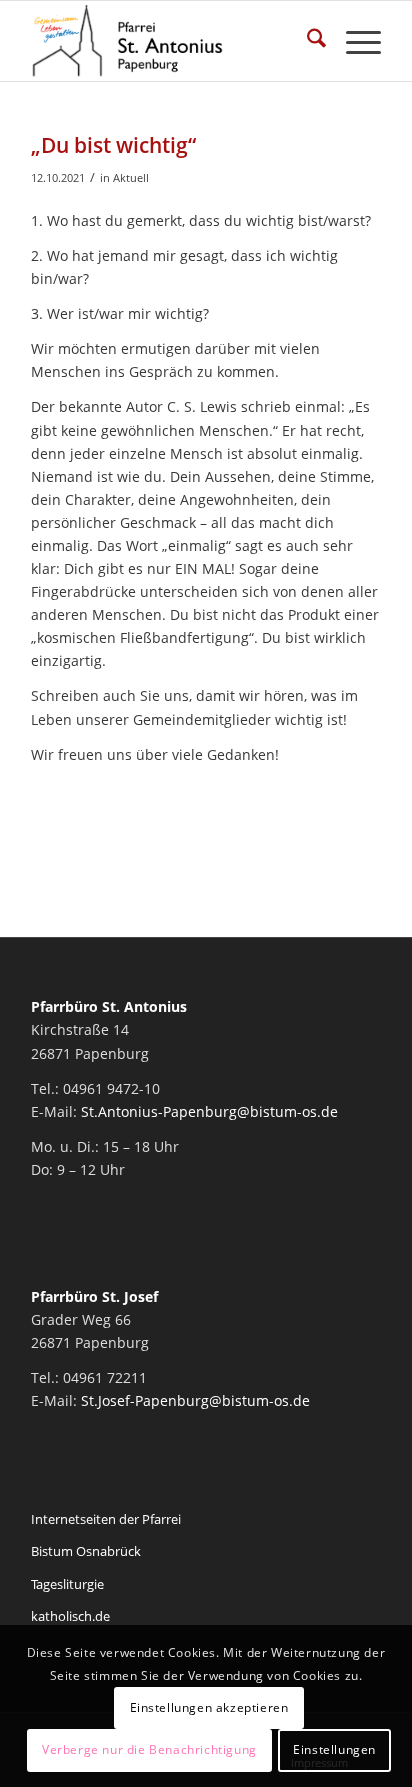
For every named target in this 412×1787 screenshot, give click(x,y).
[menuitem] (306, 41)
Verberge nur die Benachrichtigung (149, 1749)
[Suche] (306, 41)
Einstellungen (334, 1749)
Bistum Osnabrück (86, 1551)
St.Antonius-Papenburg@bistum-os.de (209, 1111)
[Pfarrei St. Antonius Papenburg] (171, 41)
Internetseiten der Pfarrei (106, 1519)
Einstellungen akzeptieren (209, 1707)
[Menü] (353, 41)
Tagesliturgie (67, 1584)
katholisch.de (70, 1616)
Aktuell (131, 177)
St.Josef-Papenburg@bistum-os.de (195, 1400)
